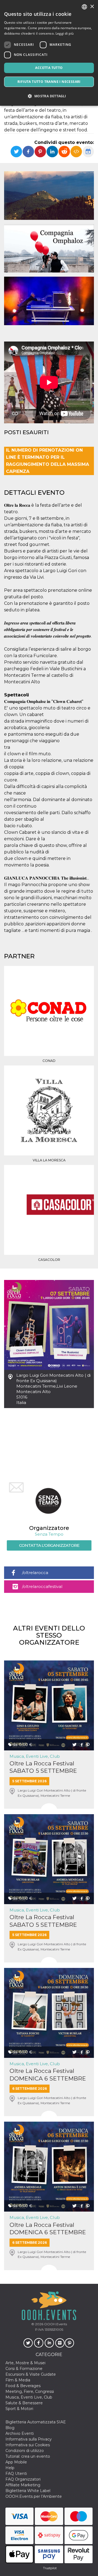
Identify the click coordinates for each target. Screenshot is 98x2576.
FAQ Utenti (16, 2474)
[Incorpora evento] (76, 152)
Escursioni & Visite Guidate (31, 2374)
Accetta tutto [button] (49, 68)
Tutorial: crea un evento (28, 2456)
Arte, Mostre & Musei (25, 2363)
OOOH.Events (55, 2324)
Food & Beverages (23, 2386)
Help (10, 2468)
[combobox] (84, 7)
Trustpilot (50, 2568)
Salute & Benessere (24, 2403)
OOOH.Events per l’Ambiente (34, 2496)
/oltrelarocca (35, 1573)
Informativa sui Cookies (28, 2445)
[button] (49, 96)
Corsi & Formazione (24, 2369)
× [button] (92, 7)
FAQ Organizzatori (23, 2479)
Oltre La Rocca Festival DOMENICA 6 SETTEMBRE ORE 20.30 (48, 2075)
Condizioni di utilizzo (25, 2451)
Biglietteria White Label (28, 2491)
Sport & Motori (19, 2409)
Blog (10, 2428)
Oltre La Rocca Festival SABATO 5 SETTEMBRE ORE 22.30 (43, 1921)
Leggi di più (65, 33)
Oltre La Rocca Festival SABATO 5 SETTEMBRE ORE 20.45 (43, 1767)
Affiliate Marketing (23, 2485)
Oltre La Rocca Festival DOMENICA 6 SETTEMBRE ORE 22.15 (48, 2229)
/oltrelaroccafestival (42, 1586)
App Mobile (16, 2462)
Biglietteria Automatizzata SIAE (36, 2422)
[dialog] (49, 53)
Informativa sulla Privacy (29, 2439)
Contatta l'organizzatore (49, 1545)
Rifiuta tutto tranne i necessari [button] (49, 82)
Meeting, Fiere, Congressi (30, 2391)
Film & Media (18, 2380)
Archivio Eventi (20, 2433)
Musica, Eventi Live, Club (35, 1756)
